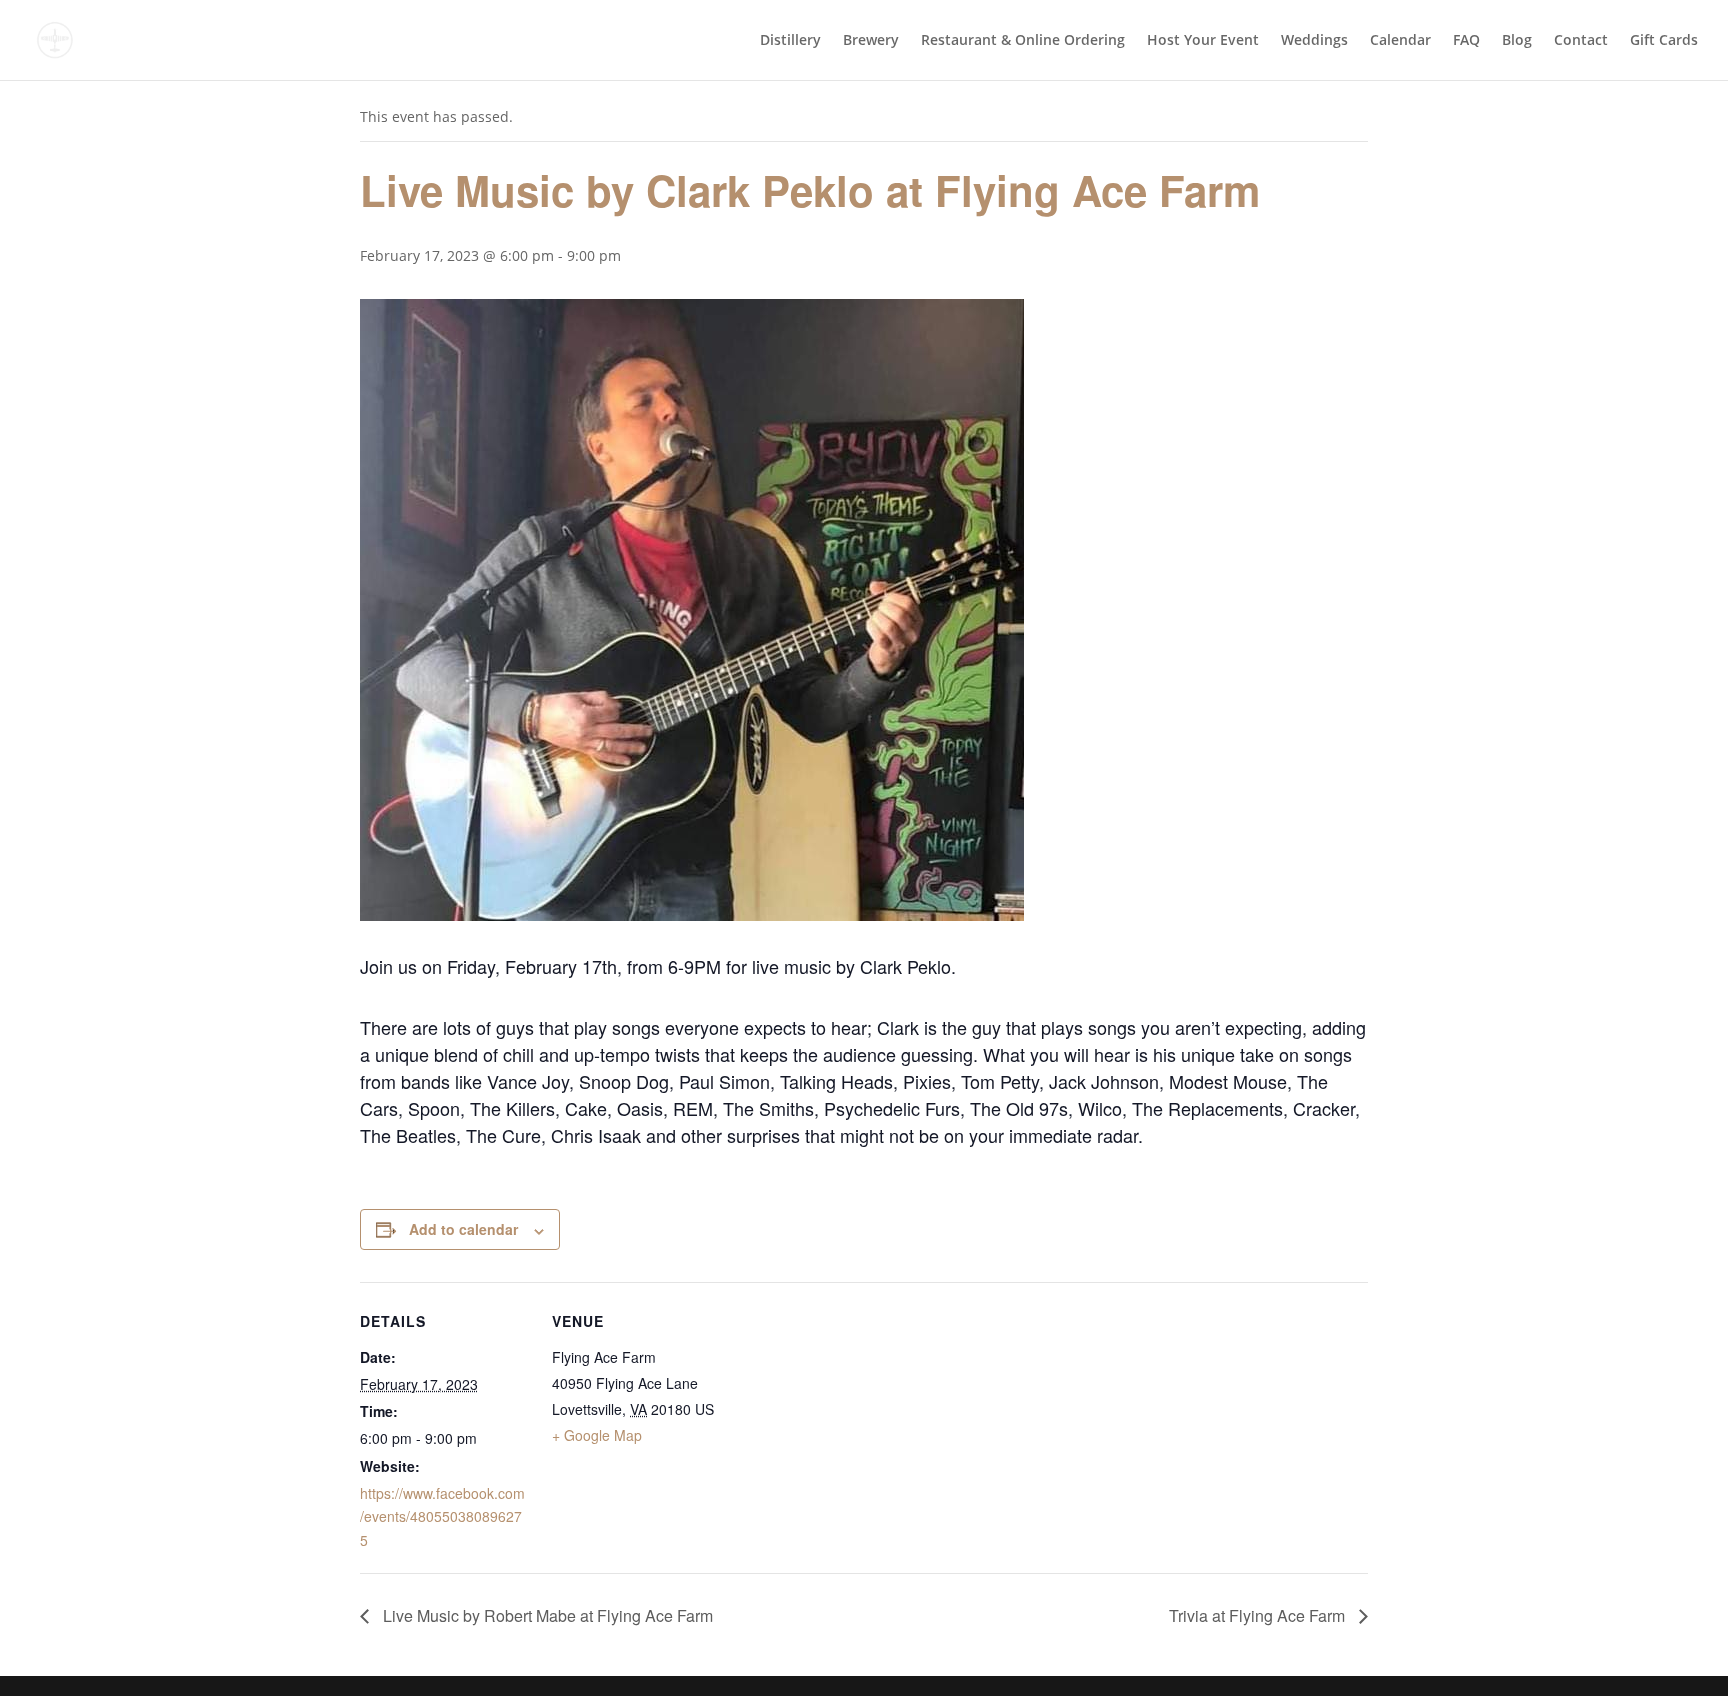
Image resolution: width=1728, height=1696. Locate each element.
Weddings (1314, 41)
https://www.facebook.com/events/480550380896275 (442, 1517)
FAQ (1466, 41)
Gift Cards (1664, 41)
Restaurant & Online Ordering (1023, 41)
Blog (1517, 41)
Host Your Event (1203, 41)
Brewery (871, 41)
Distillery (790, 41)
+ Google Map (597, 1435)
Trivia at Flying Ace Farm (1259, 1615)
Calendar (1400, 41)
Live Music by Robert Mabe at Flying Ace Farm (546, 1615)
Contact (1581, 41)
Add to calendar (463, 1229)
